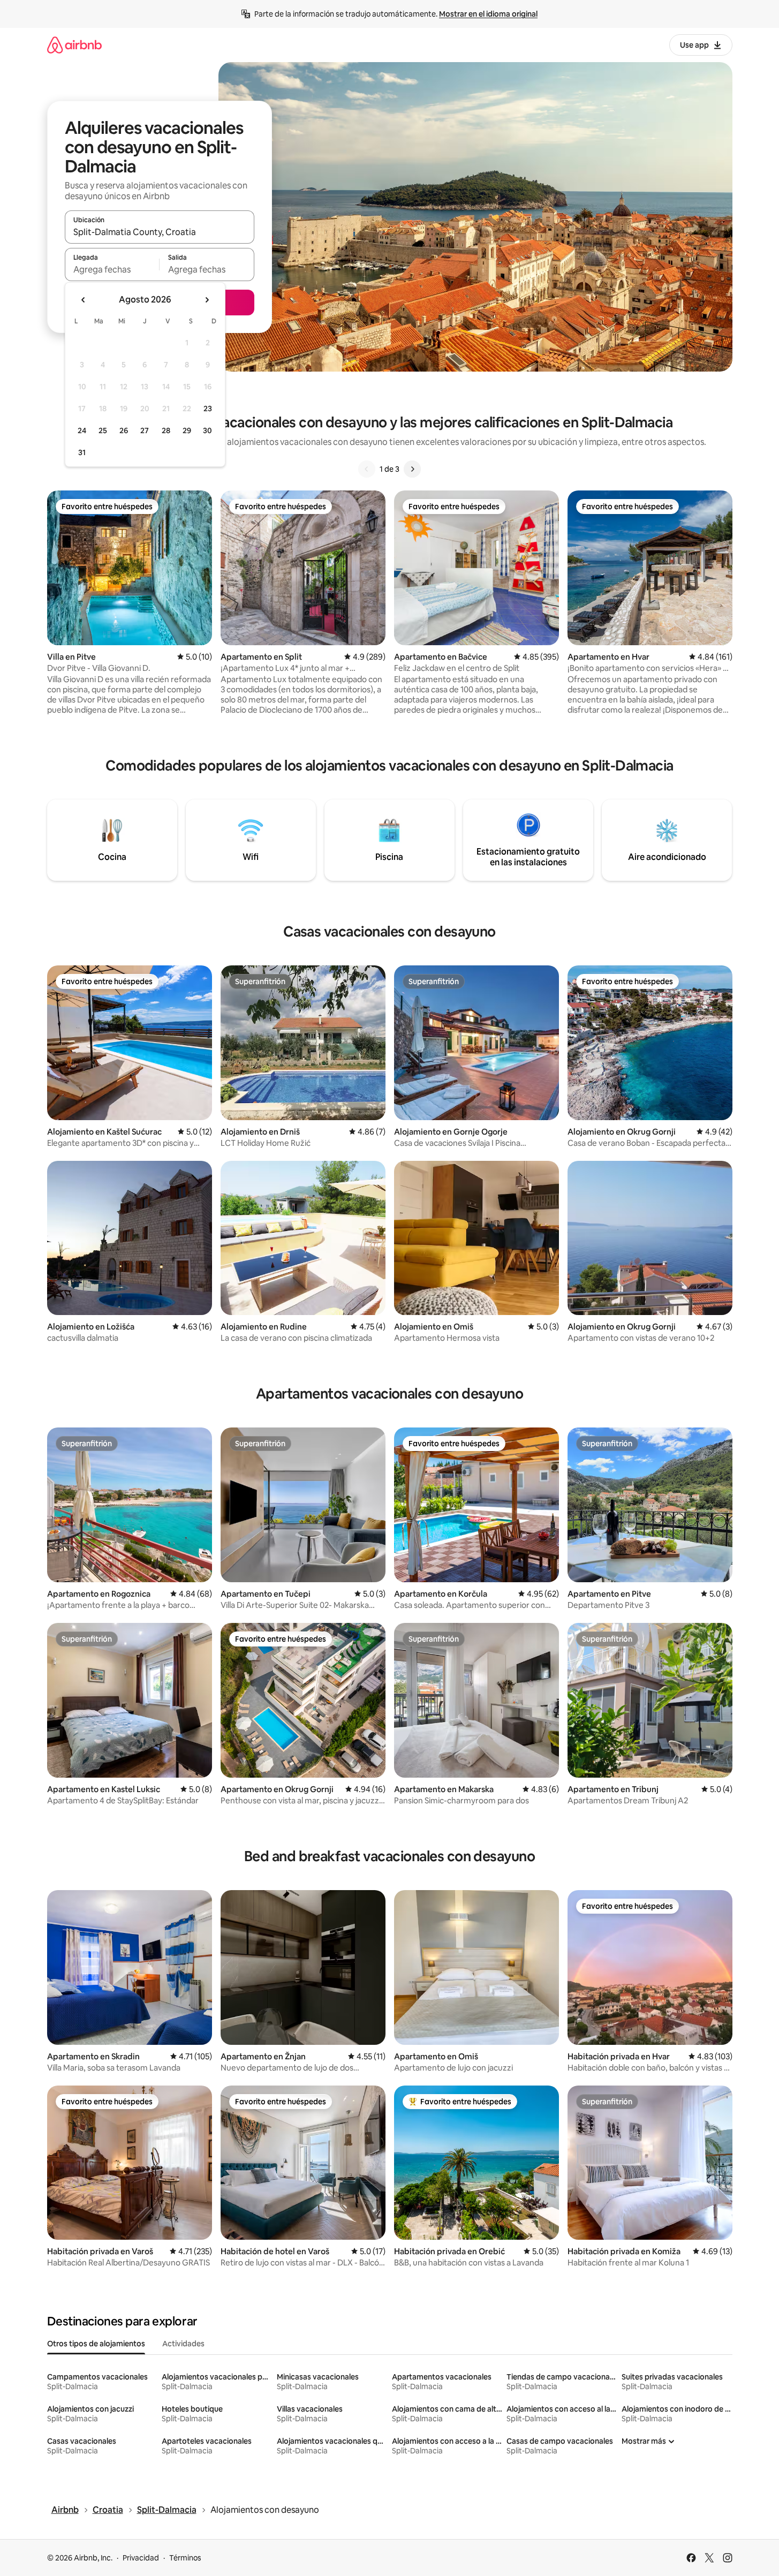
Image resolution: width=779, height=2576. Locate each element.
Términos (185, 2558)
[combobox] (160, 232)
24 (82, 430)
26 (124, 430)
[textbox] (112, 269)
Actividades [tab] (183, 2344)
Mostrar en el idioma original (488, 14)
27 (145, 430)
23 (208, 409)
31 (82, 452)
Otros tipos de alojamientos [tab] (96, 2344)
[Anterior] (367, 469)
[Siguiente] (412, 469)
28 (166, 430)
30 (207, 430)
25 (103, 430)
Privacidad (141, 2558)
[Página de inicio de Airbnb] (74, 45)
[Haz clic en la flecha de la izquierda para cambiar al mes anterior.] (84, 300)
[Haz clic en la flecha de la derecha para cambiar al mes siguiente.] (207, 300)
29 (187, 430)
